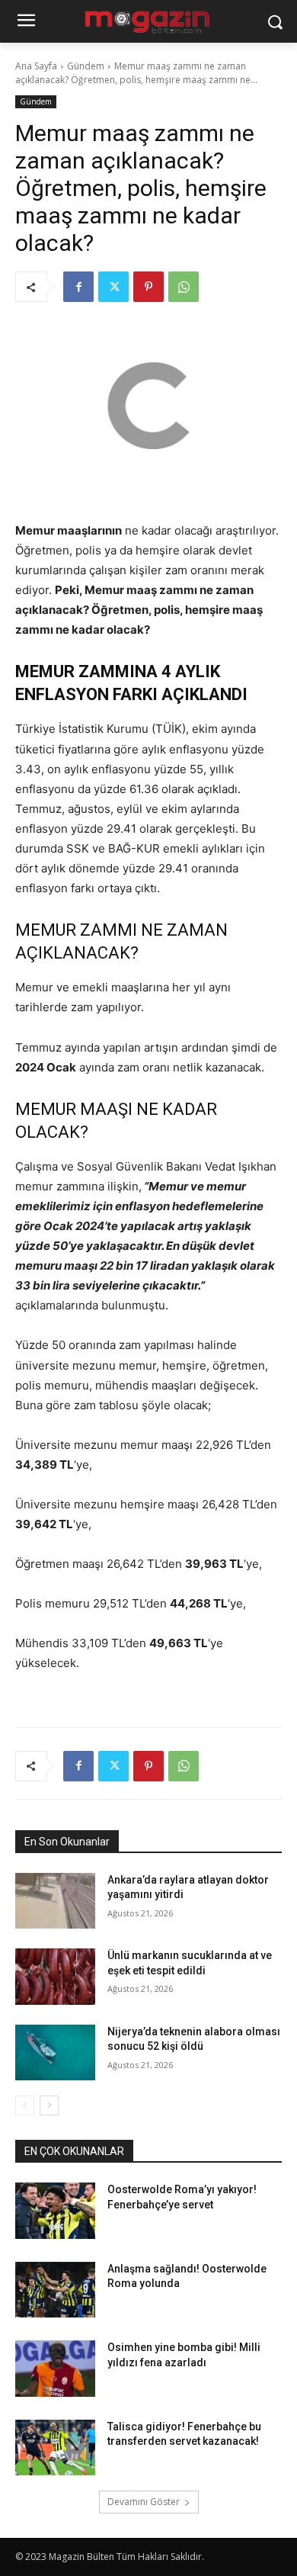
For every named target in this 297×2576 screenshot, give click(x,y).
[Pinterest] (148, 287)
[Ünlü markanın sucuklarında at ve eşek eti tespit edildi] (55, 1977)
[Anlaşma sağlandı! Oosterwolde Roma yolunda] (55, 2290)
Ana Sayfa (36, 66)
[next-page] (49, 2105)
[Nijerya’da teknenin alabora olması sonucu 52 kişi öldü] (55, 2053)
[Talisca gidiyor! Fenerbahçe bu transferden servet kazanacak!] (55, 2448)
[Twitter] (113, 287)
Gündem (86, 66)
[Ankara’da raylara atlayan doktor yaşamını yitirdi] (55, 1901)
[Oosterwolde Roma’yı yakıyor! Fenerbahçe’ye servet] (55, 2211)
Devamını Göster (144, 2502)
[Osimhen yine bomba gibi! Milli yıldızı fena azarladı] (55, 2369)
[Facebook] (78, 287)
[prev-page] (25, 2105)
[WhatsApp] (184, 287)
